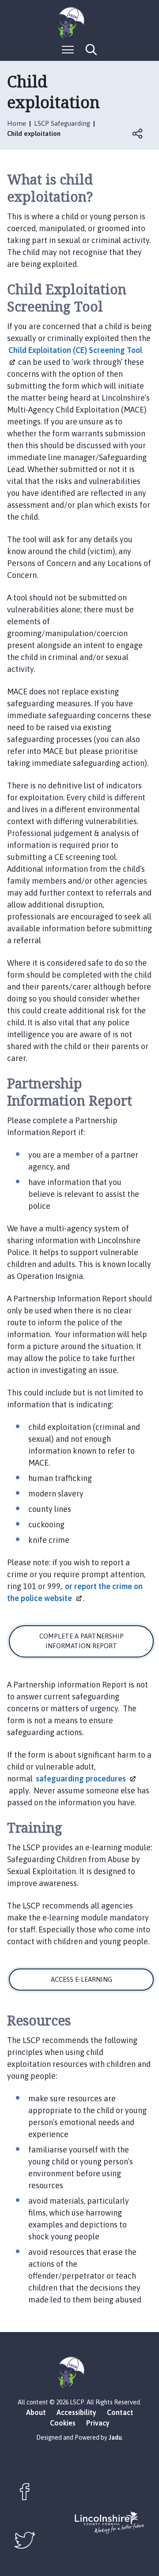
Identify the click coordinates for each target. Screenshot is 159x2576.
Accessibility (76, 2412)
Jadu (115, 2437)
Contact (120, 2412)
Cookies (63, 2423)
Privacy (98, 2423)
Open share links (138, 134)
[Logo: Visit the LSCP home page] (79, 22)
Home (17, 123)
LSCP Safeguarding (62, 123)
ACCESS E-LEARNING (81, 1979)
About (36, 2412)
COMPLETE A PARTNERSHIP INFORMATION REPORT (81, 1641)
